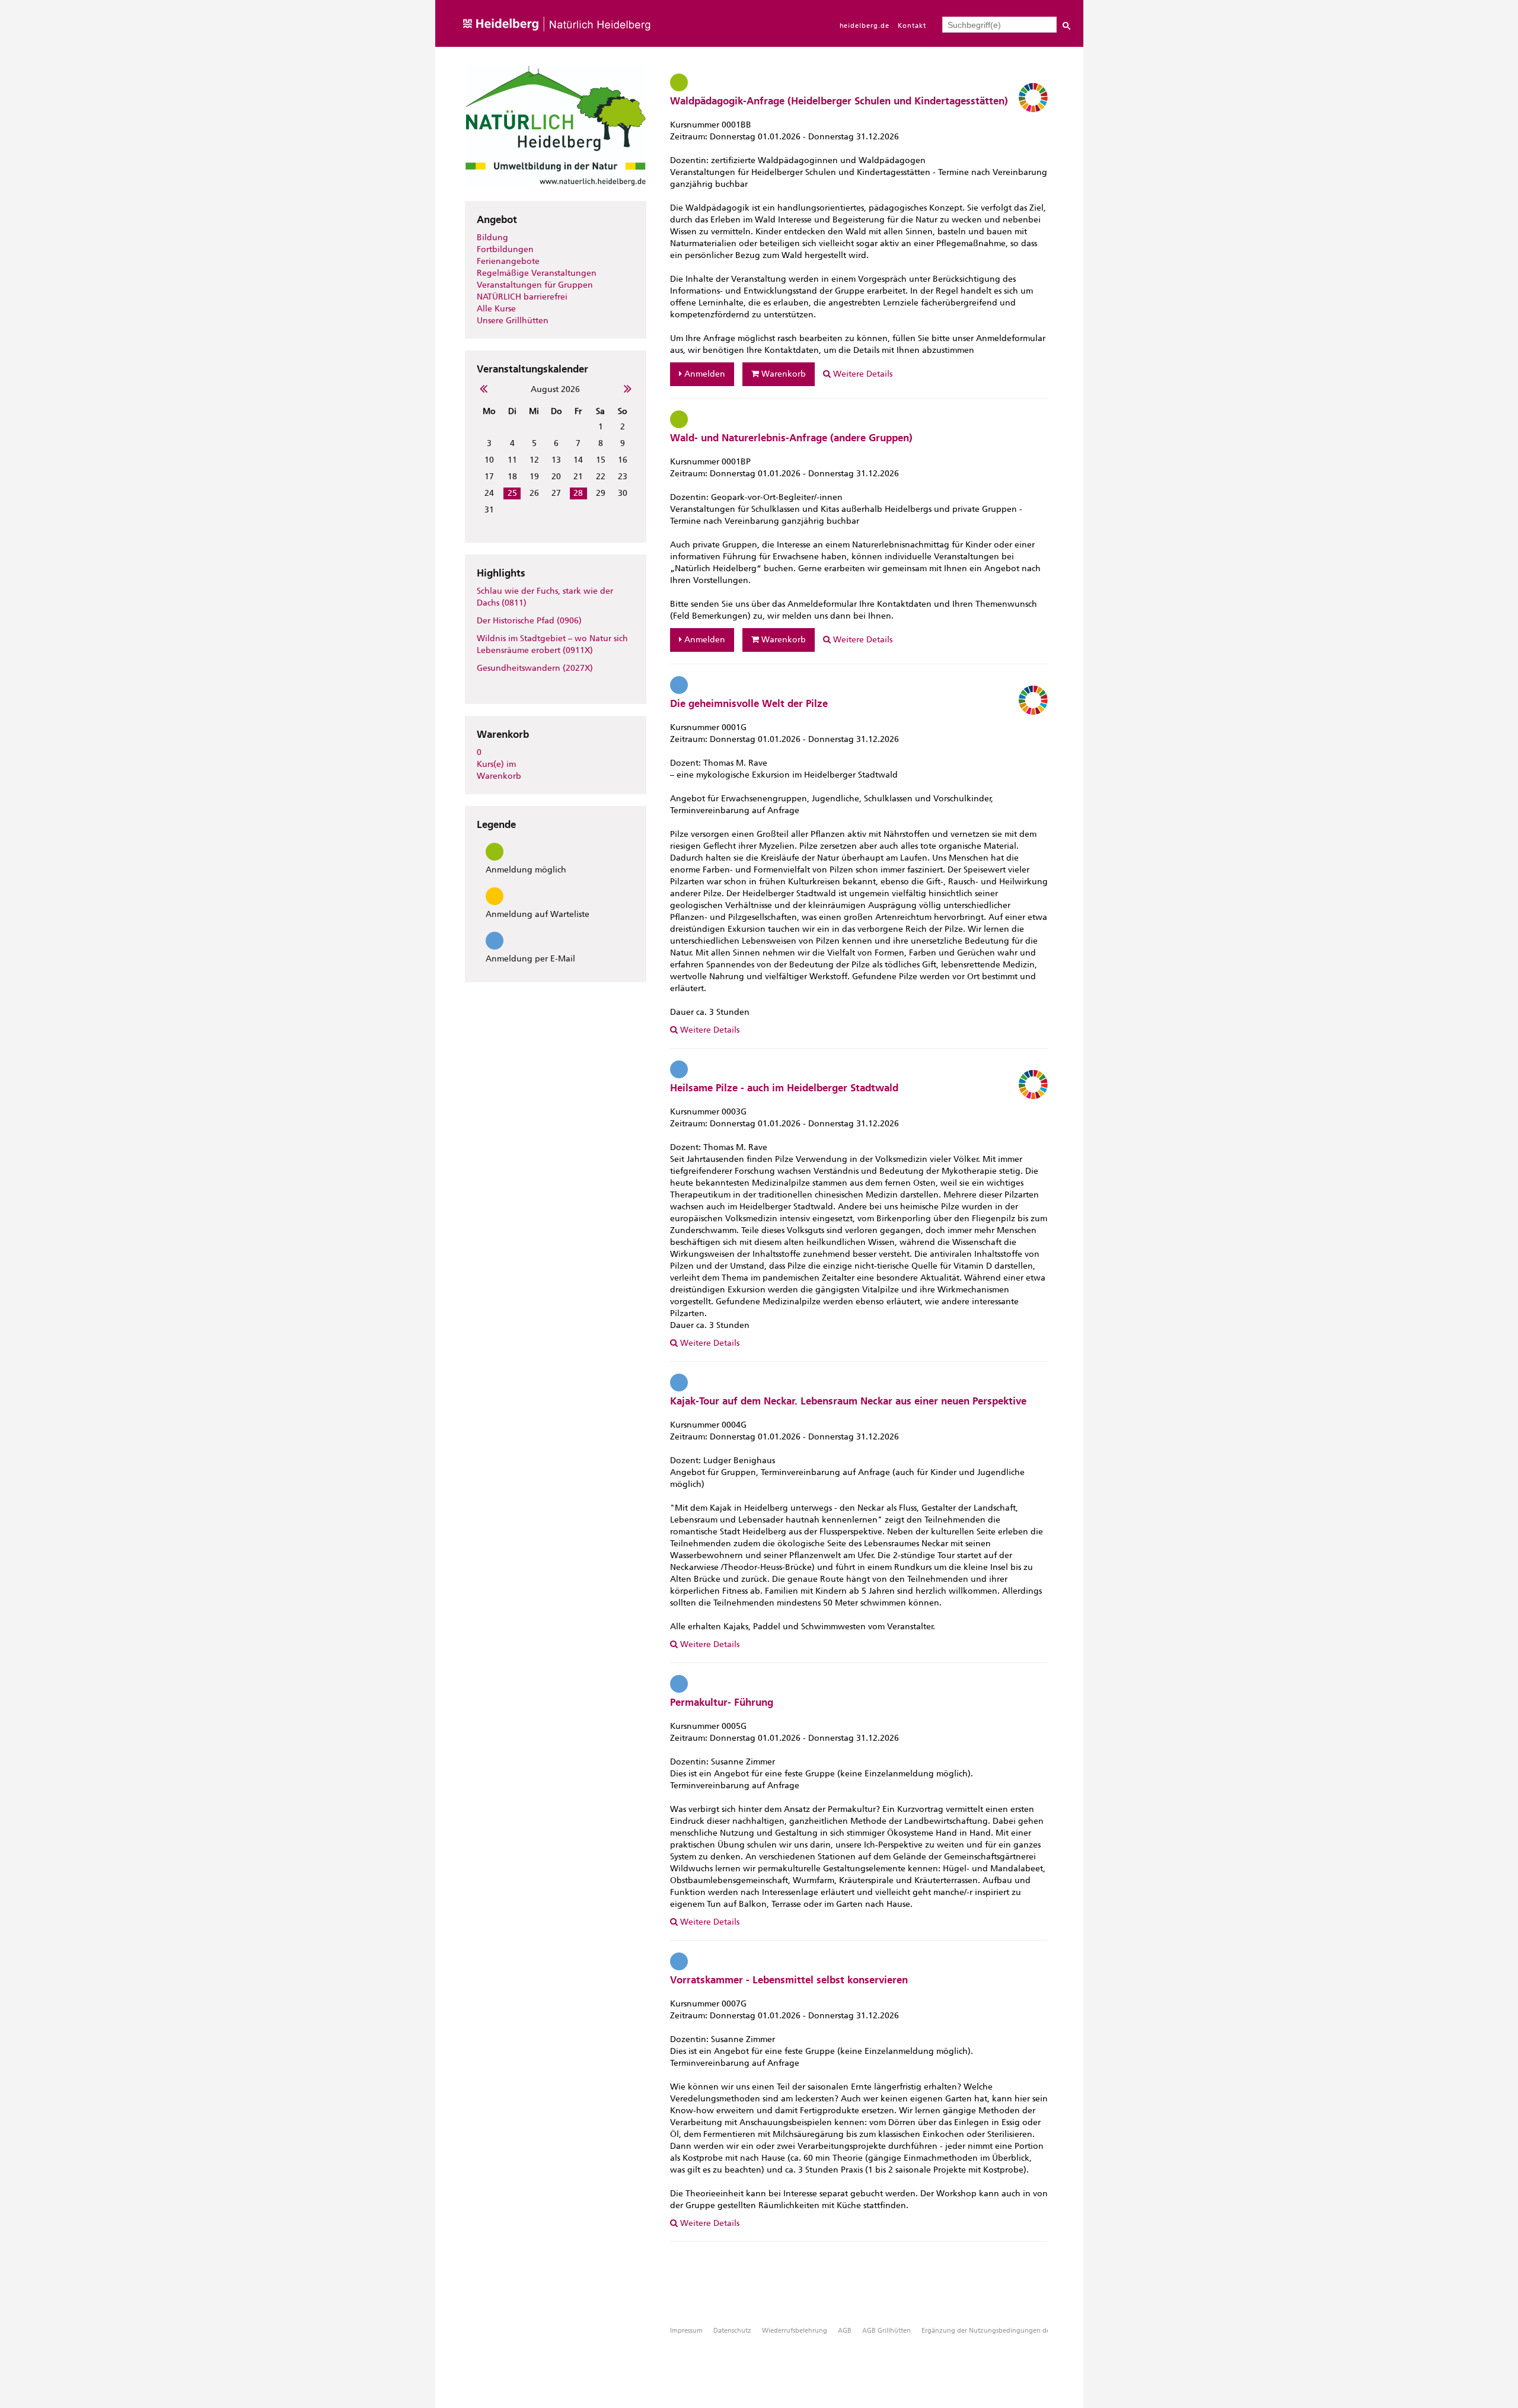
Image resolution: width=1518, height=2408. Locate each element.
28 (578, 493)
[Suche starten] (1066, 27)
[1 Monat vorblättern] (629, 388)
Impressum (686, 2331)
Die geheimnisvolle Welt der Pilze (749, 703)
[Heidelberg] (559, 44)
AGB (845, 2331)
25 (512, 493)
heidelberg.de (865, 26)
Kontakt (912, 26)
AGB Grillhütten (886, 2331)
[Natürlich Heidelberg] (556, 195)
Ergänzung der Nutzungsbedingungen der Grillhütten (1004, 2331)
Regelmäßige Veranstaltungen (537, 273)
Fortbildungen (505, 249)
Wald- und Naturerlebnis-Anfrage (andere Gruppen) (791, 438)
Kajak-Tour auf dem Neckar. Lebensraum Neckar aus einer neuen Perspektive (848, 1401)
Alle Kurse (496, 309)
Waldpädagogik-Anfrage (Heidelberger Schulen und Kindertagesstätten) (839, 101)
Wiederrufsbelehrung (795, 2331)
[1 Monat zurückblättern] (482, 388)
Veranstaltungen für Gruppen (535, 285)
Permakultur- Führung (722, 1702)
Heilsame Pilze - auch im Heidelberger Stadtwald (784, 1088)
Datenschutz (732, 2331)
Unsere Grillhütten (513, 321)
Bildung (492, 238)
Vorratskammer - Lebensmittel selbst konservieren (789, 1980)
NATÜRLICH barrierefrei (522, 297)
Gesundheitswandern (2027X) (535, 668)
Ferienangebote (508, 261)
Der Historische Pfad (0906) (529, 621)
